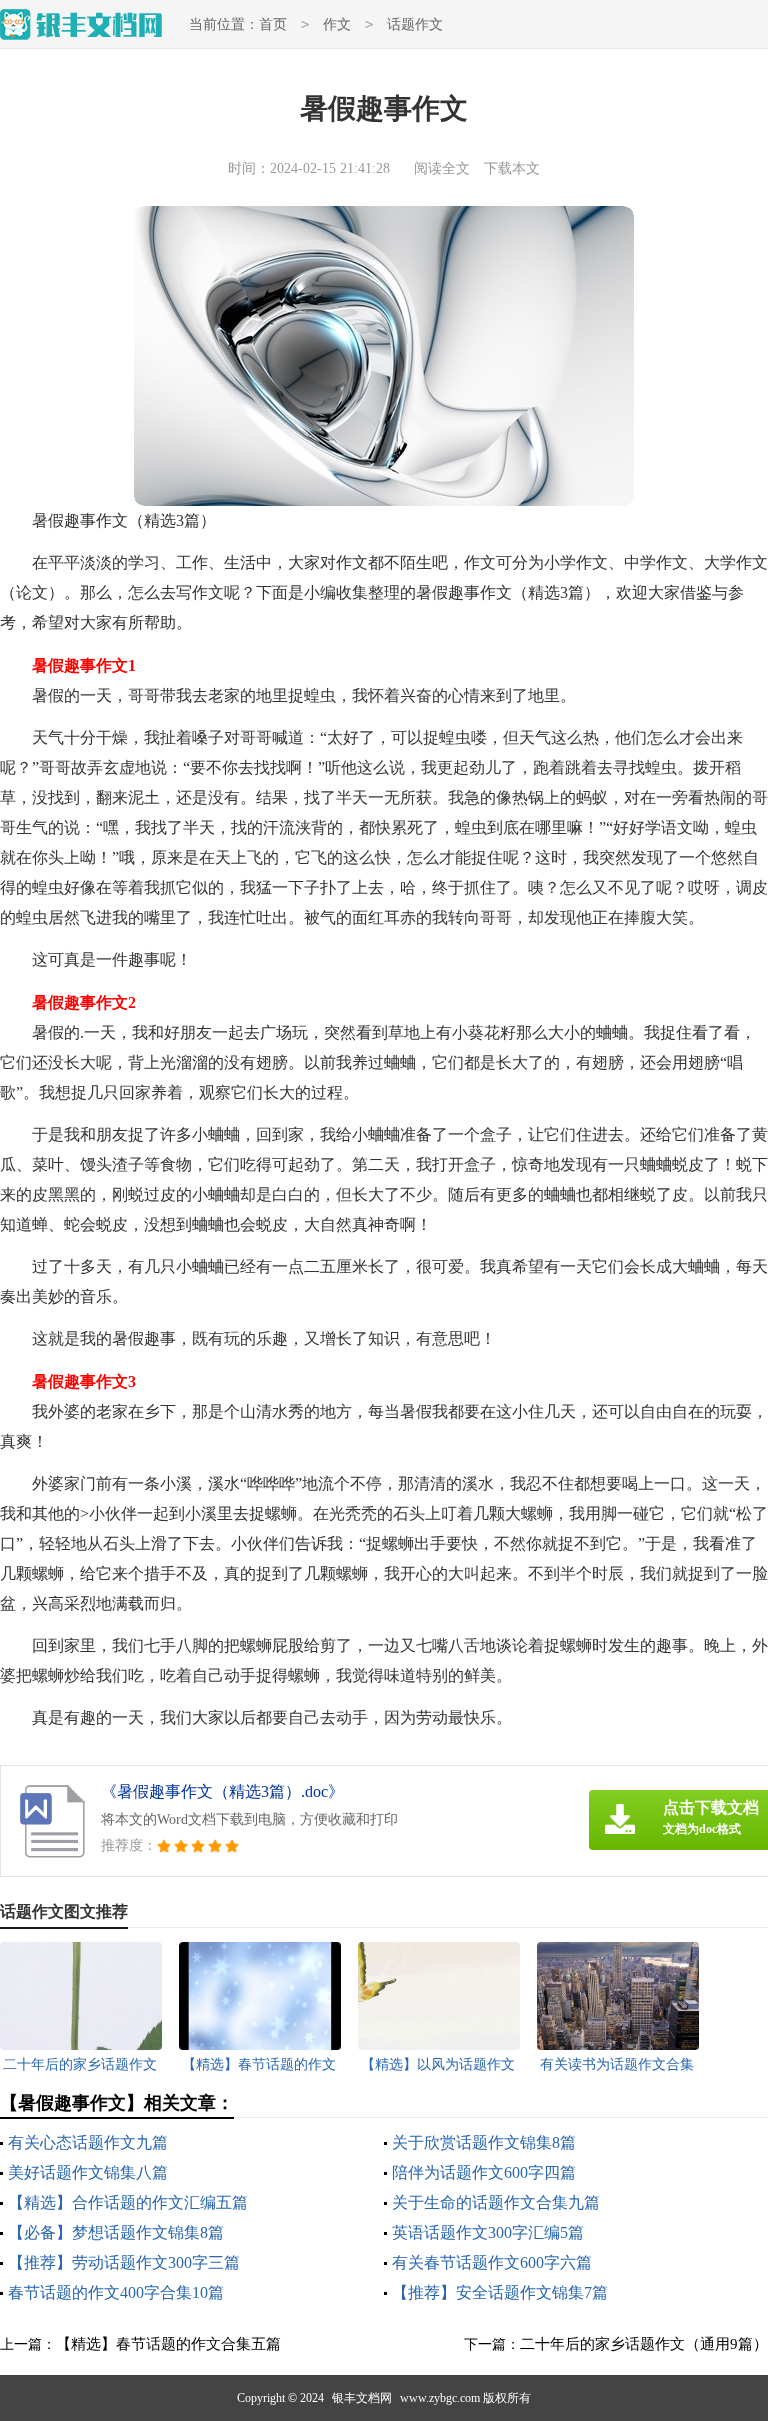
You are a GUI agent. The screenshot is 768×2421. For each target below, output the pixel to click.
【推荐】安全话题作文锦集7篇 (500, 2292)
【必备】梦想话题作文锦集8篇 (116, 2232)
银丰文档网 (362, 2398)
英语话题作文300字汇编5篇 (488, 2232)
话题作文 (415, 24)
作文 (337, 24)
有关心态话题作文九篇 (88, 2142)
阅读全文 (442, 168)
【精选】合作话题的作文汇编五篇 (128, 2202)
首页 (273, 24)
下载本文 (512, 168)
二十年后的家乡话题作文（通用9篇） (644, 2344)
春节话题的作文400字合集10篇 (116, 2292)
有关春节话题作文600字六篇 (492, 2262)
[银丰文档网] (82, 24)
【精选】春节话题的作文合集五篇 (168, 2344)
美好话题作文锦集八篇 (88, 2172)
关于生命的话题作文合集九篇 (496, 2202)
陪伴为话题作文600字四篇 (484, 2172)
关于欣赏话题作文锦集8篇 (484, 2142)
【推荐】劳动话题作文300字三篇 (124, 2262)
